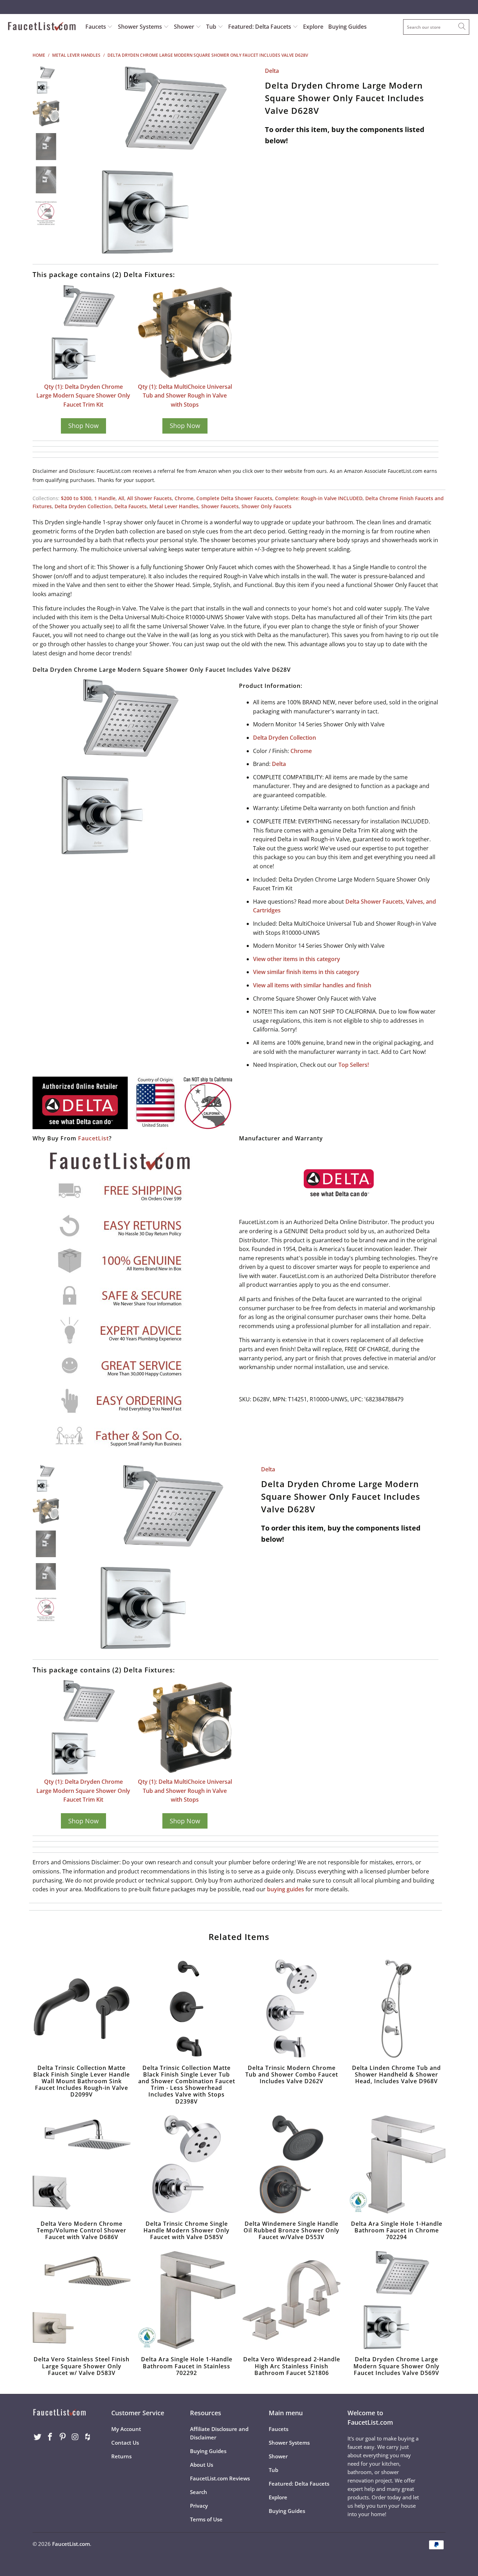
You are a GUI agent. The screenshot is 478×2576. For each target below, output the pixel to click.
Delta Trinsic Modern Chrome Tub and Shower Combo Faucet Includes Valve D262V (291, 2009)
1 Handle (105, 498)
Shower (185, 27)
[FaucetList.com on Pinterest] (63, 2437)
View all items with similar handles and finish (312, 985)
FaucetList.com (71, 2544)
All (121, 498)
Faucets (96, 27)
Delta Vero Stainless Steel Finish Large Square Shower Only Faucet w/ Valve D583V (82, 2300)
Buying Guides (347, 27)
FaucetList (93, 1138)
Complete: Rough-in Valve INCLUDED (319, 498)
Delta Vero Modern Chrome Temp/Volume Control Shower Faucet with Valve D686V (82, 2164)
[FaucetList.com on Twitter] (38, 2437)
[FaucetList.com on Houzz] (88, 2437)
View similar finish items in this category (306, 972)
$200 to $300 (76, 498)
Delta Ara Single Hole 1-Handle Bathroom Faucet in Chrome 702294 (396, 2164)
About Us (202, 2465)
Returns (121, 2456)
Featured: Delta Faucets (260, 27)
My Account (126, 2429)
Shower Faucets (220, 506)
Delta (272, 71)
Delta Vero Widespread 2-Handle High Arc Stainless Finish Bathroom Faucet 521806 (291, 2300)
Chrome (184, 498)
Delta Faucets (131, 506)
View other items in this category (297, 959)
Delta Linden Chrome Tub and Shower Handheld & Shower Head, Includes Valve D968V (396, 2009)
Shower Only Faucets (266, 506)
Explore (313, 27)
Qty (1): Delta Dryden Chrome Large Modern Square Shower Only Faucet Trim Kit (83, 396)
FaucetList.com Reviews (220, 2478)
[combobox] (436, 27)
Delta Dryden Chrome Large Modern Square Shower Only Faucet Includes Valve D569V (396, 2300)
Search (199, 2492)
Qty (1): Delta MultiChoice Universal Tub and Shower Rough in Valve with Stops (185, 396)
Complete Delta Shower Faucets (234, 498)
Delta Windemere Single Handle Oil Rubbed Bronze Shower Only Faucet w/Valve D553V (291, 2164)
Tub (212, 27)
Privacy (199, 2506)
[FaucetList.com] (42, 27)
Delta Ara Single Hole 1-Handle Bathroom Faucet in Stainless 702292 (187, 2300)
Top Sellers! (354, 1065)
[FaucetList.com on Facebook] (50, 2437)
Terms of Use (206, 2519)
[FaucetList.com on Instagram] (75, 2437)
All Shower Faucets (149, 498)
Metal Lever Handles (174, 506)
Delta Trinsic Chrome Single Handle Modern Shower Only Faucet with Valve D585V (187, 2164)
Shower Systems (141, 27)
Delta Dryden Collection (83, 506)
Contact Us (125, 2443)
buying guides (286, 1889)
